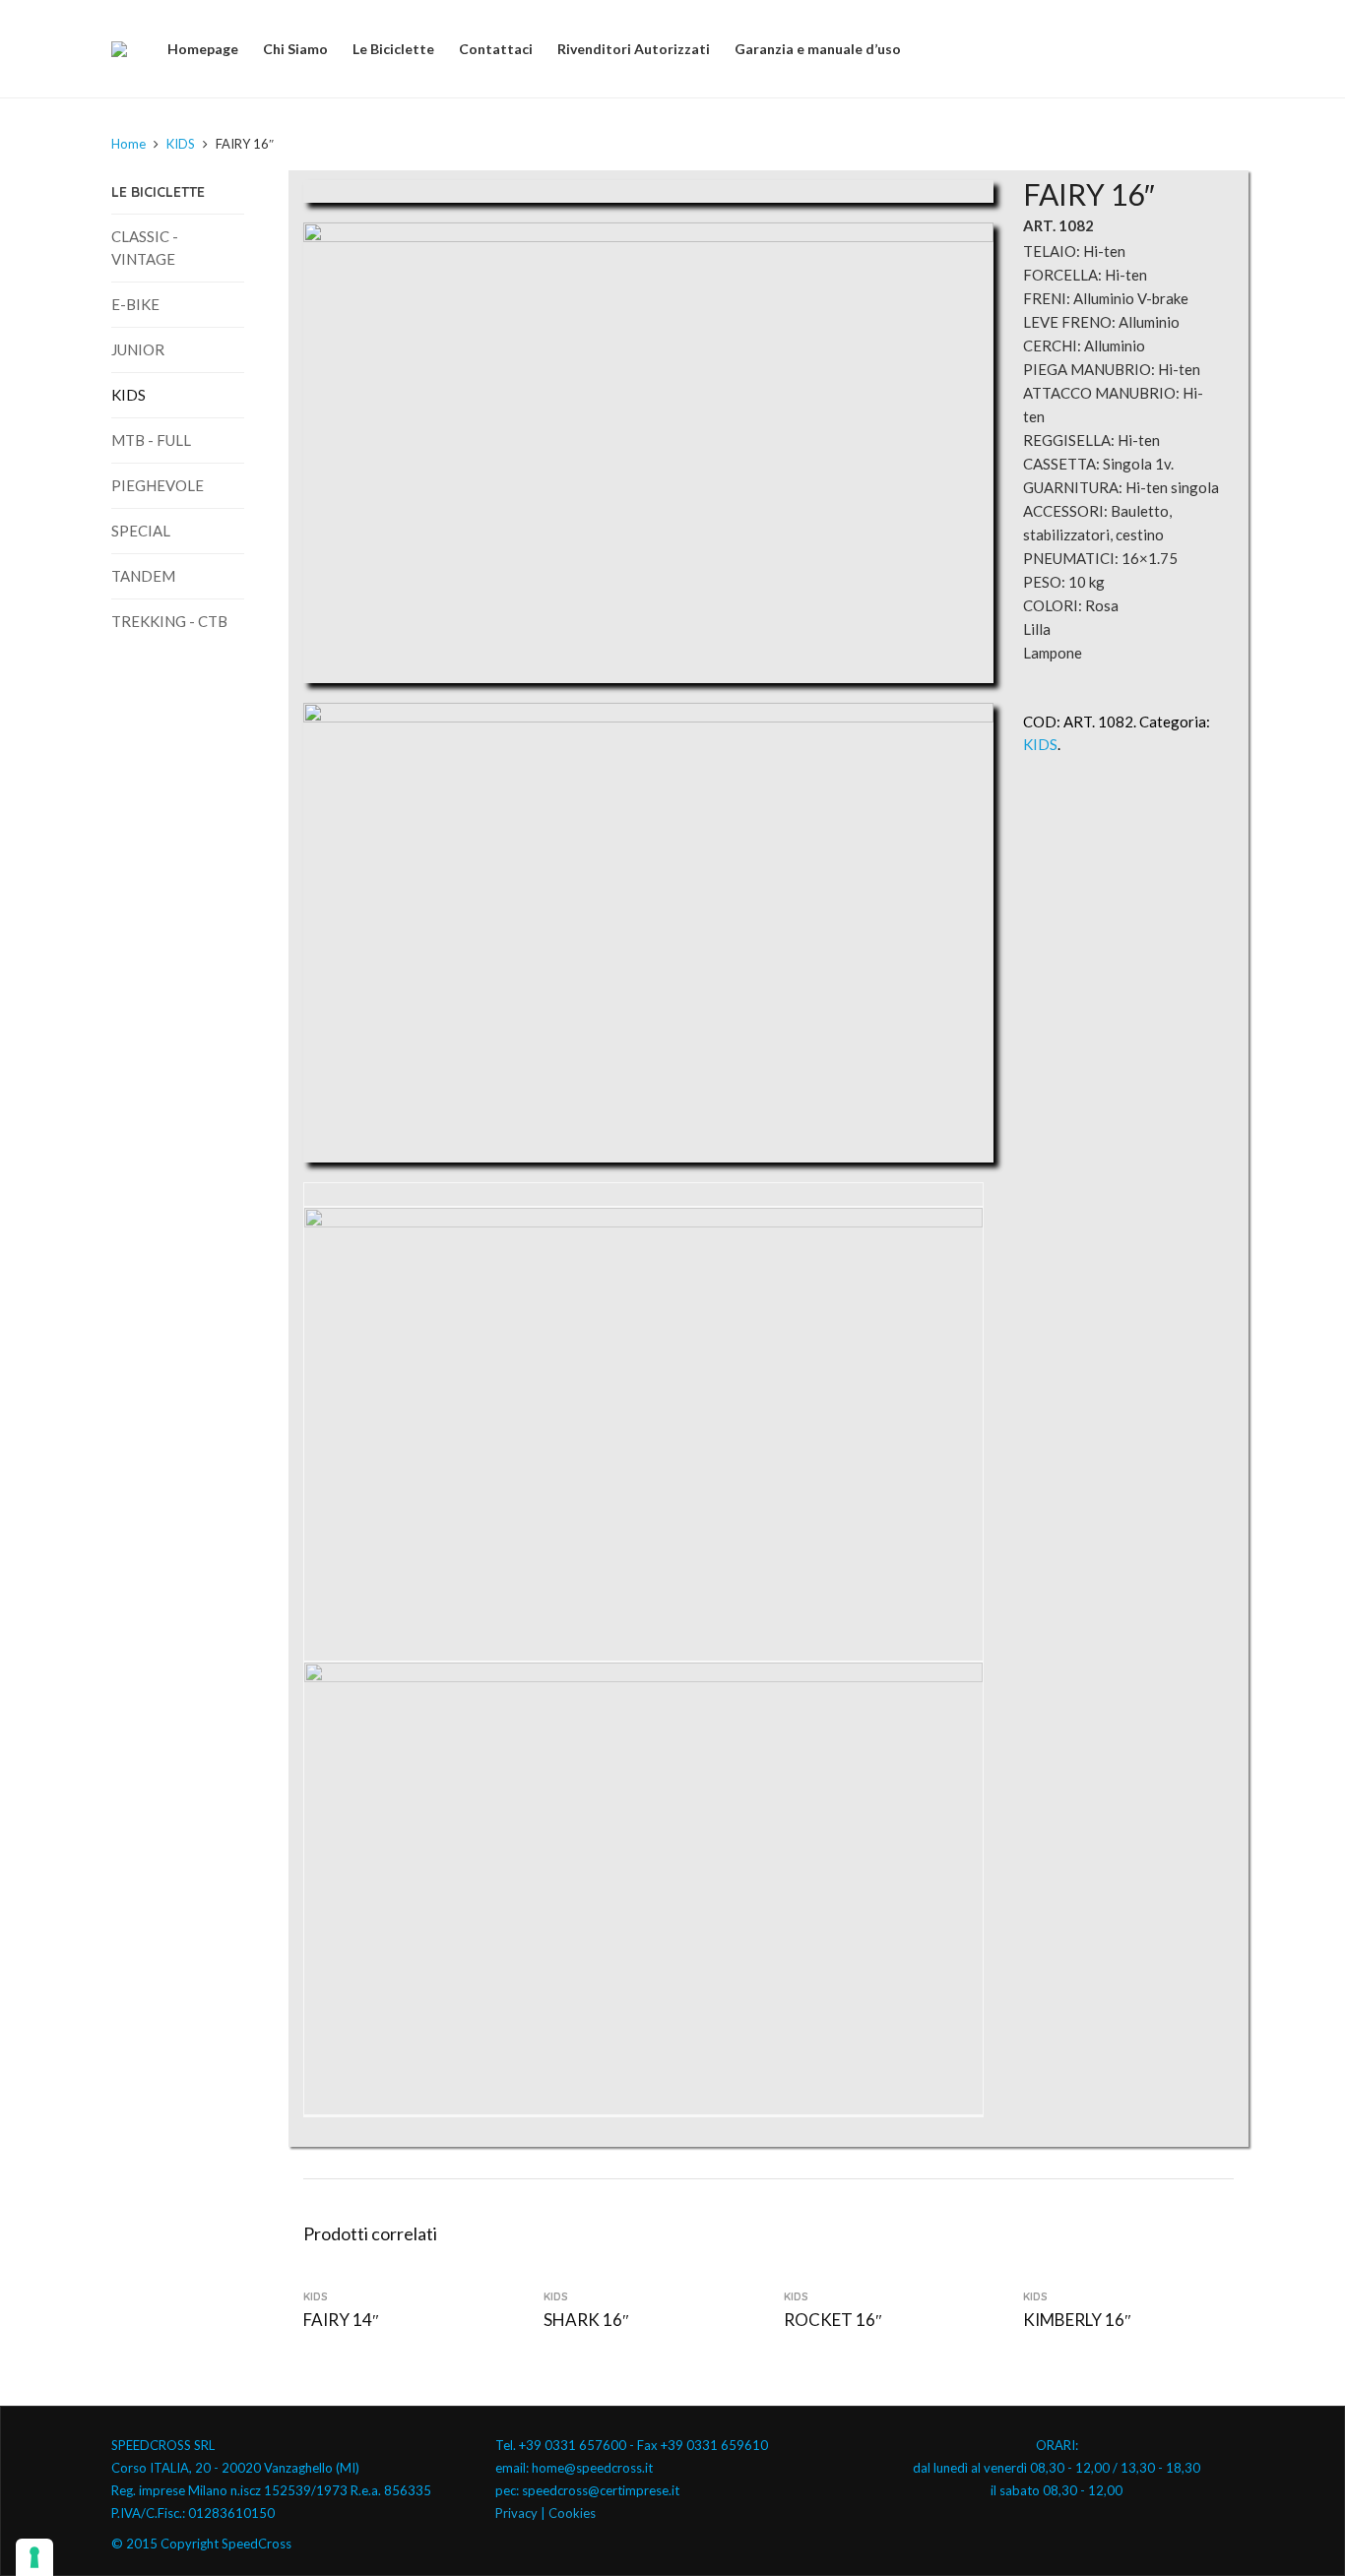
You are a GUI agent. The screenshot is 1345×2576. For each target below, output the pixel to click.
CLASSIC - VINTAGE (145, 248)
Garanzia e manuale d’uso (818, 49)
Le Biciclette (393, 49)
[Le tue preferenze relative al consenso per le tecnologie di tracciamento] (34, 2557)
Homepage (203, 49)
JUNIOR (138, 349)
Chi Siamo (295, 49)
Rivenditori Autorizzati (634, 49)
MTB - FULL (151, 440)
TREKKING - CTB (169, 621)
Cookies (572, 2513)
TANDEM (143, 576)
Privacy (516, 2513)
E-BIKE (135, 304)
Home (128, 144)
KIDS (181, 144)
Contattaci (496, 49)
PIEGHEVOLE (158, 485)
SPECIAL (141, 531)
